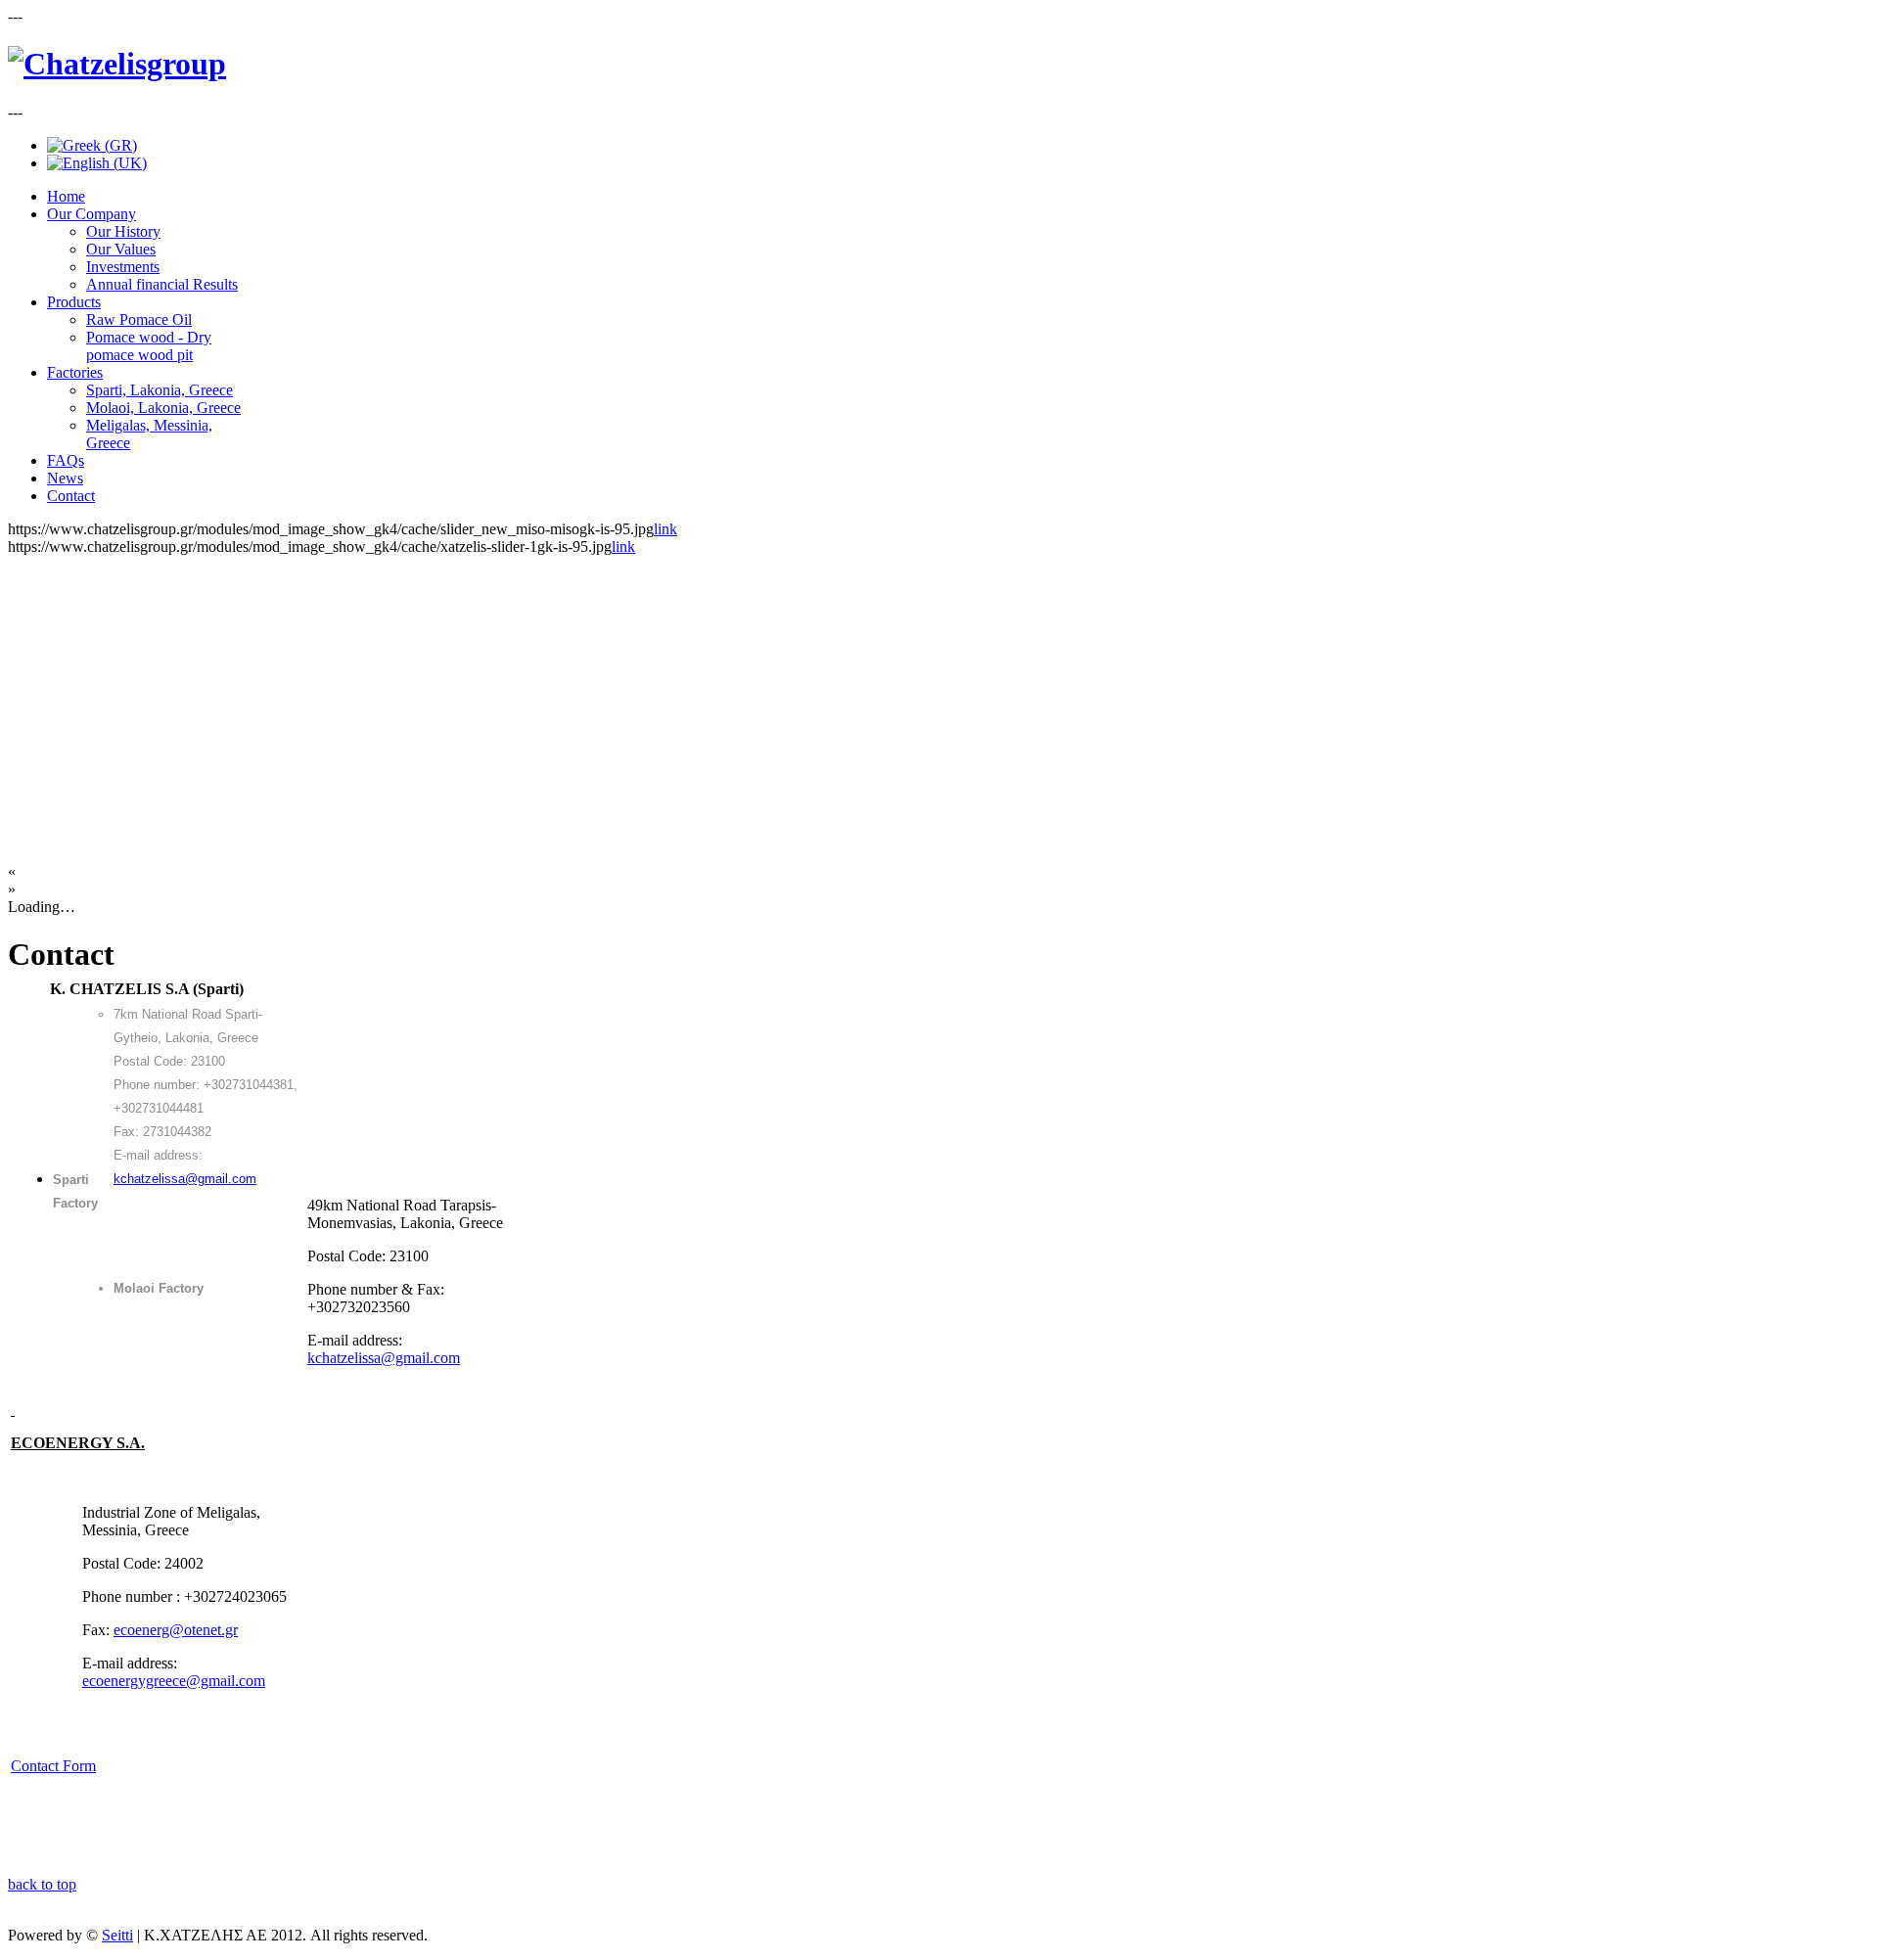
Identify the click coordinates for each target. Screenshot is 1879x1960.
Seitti (117, 1935)
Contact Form (53, 1766)
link (665, 529)
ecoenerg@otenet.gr (176, 1630)
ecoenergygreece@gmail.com (174, 1681)
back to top (42, 1884)
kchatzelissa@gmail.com (185, 1179)
